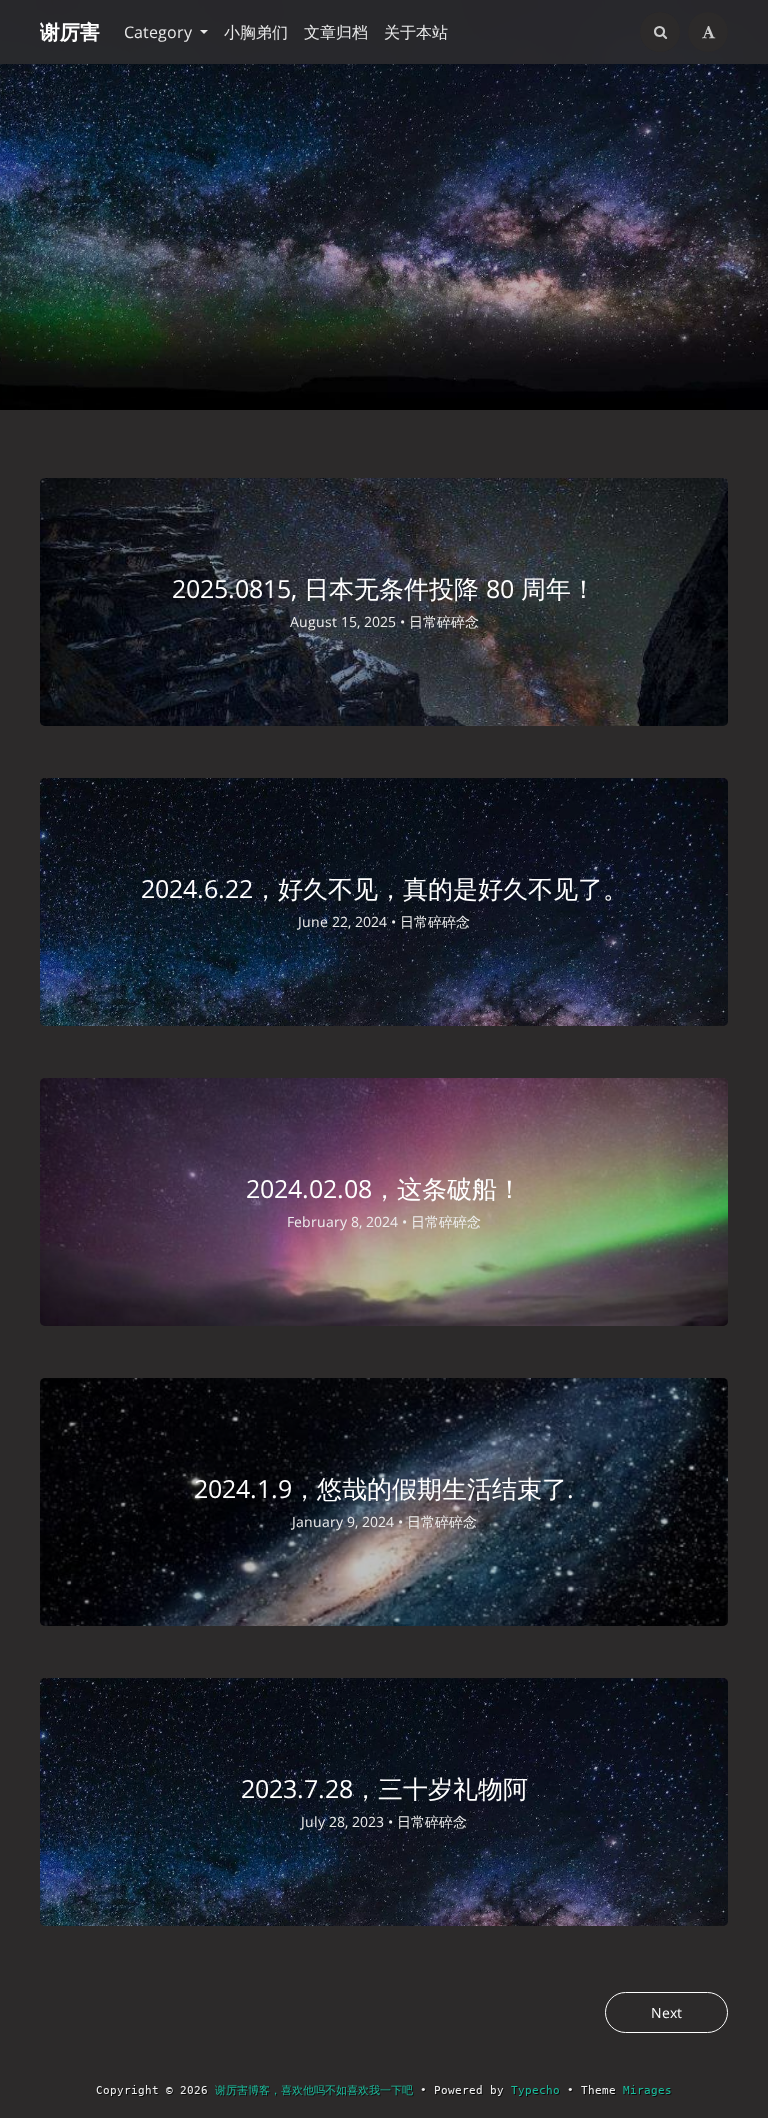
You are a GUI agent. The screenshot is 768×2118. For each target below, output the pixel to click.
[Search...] (660, 32)
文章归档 (336, 32)
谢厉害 (70, 31)
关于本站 (416, 32)
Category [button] (160, 32)
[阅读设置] (708, 32)
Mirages (647, 2090)
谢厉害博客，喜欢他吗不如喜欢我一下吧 (314, 2090)
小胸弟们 (256, 32)
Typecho (535, 2090)
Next (666, 2012)
